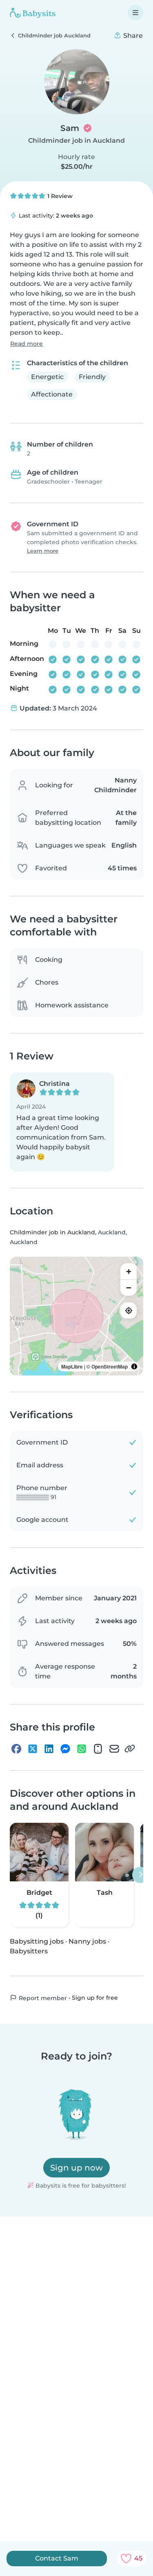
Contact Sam (57, 2558)
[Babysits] (33, 13)
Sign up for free (95, 1998)
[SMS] (98, 1749)
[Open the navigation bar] (135, 13)
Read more (27, 344)
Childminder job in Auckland (76, 141)
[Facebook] (16, 1749)
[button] (62, 1122)
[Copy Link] (130, 1749)
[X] (33, 1749)
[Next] (140, 1875)
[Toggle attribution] (134, 1366)
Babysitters (29, 1951)
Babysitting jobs (37, 1941)
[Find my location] (129, 1310)
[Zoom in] (129, 1271)
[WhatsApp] (82, 1749)
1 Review (59, 196)
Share (132, 36)
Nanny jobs (87, 1941)
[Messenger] (65, 1749)
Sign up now (76, 2168)
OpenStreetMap (110, 1366)
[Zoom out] (129, 1288)
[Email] (114, 1749)
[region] (76, 1316)
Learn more (43, 551)
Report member (42, 1998)
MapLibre (72, 1366)
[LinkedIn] (49, 1749)
